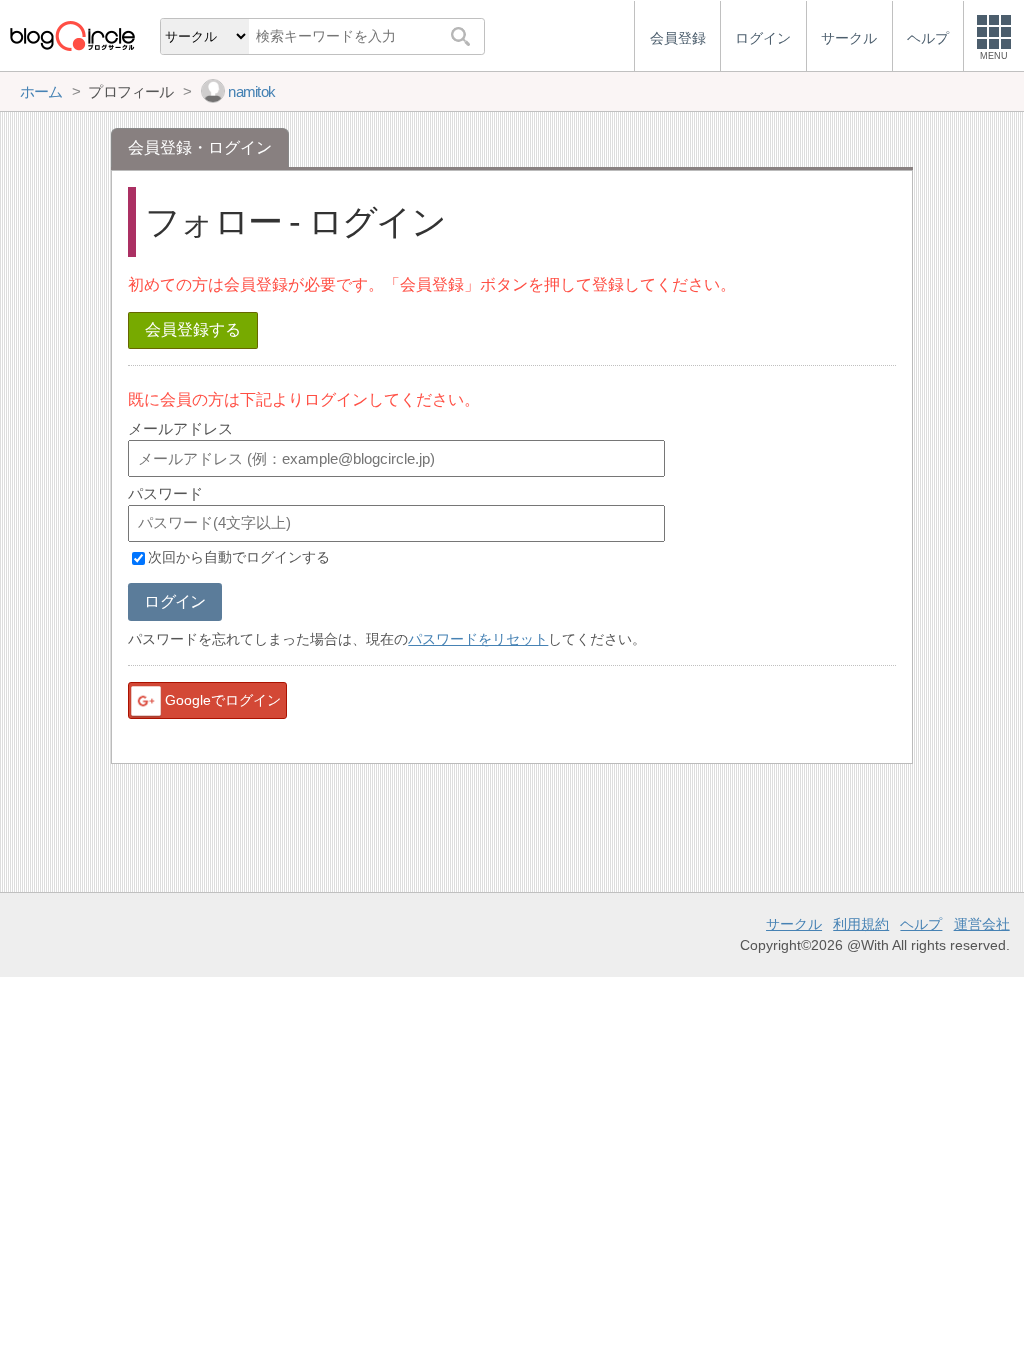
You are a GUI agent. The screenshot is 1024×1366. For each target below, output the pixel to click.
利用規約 (861, 924)
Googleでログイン (223, 700)
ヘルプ (921, 924)
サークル (794, 924)
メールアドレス (180, 428)
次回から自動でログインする (239, 558)
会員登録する (193, 329)
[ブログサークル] (72, 35)
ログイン (174, 601)
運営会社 (982, 924)
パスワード (165, 493)
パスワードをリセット (478, 639)
